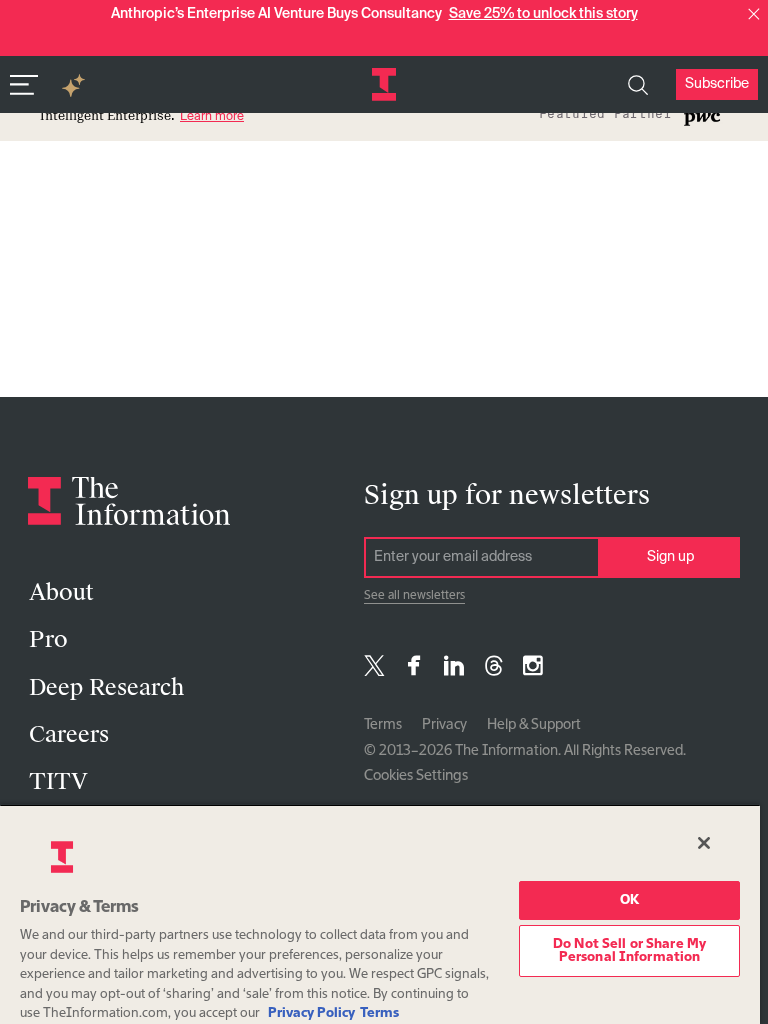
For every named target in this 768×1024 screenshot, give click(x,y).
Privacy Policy (311, 1013)
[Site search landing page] (638, 85)
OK (629, 900)
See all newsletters (414, 596)
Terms (383, 725)
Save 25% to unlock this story (543, 14)
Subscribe (717, 84)
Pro (48, 639)
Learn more (212, 117)
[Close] (704, 843)
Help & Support (534, 725)
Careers (69, 734)
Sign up (670, 557)
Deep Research (106, 687)
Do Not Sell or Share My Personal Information (629, 951)
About (61, 592)
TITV (58, 781)
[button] (754, 14)
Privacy (444, 725)
